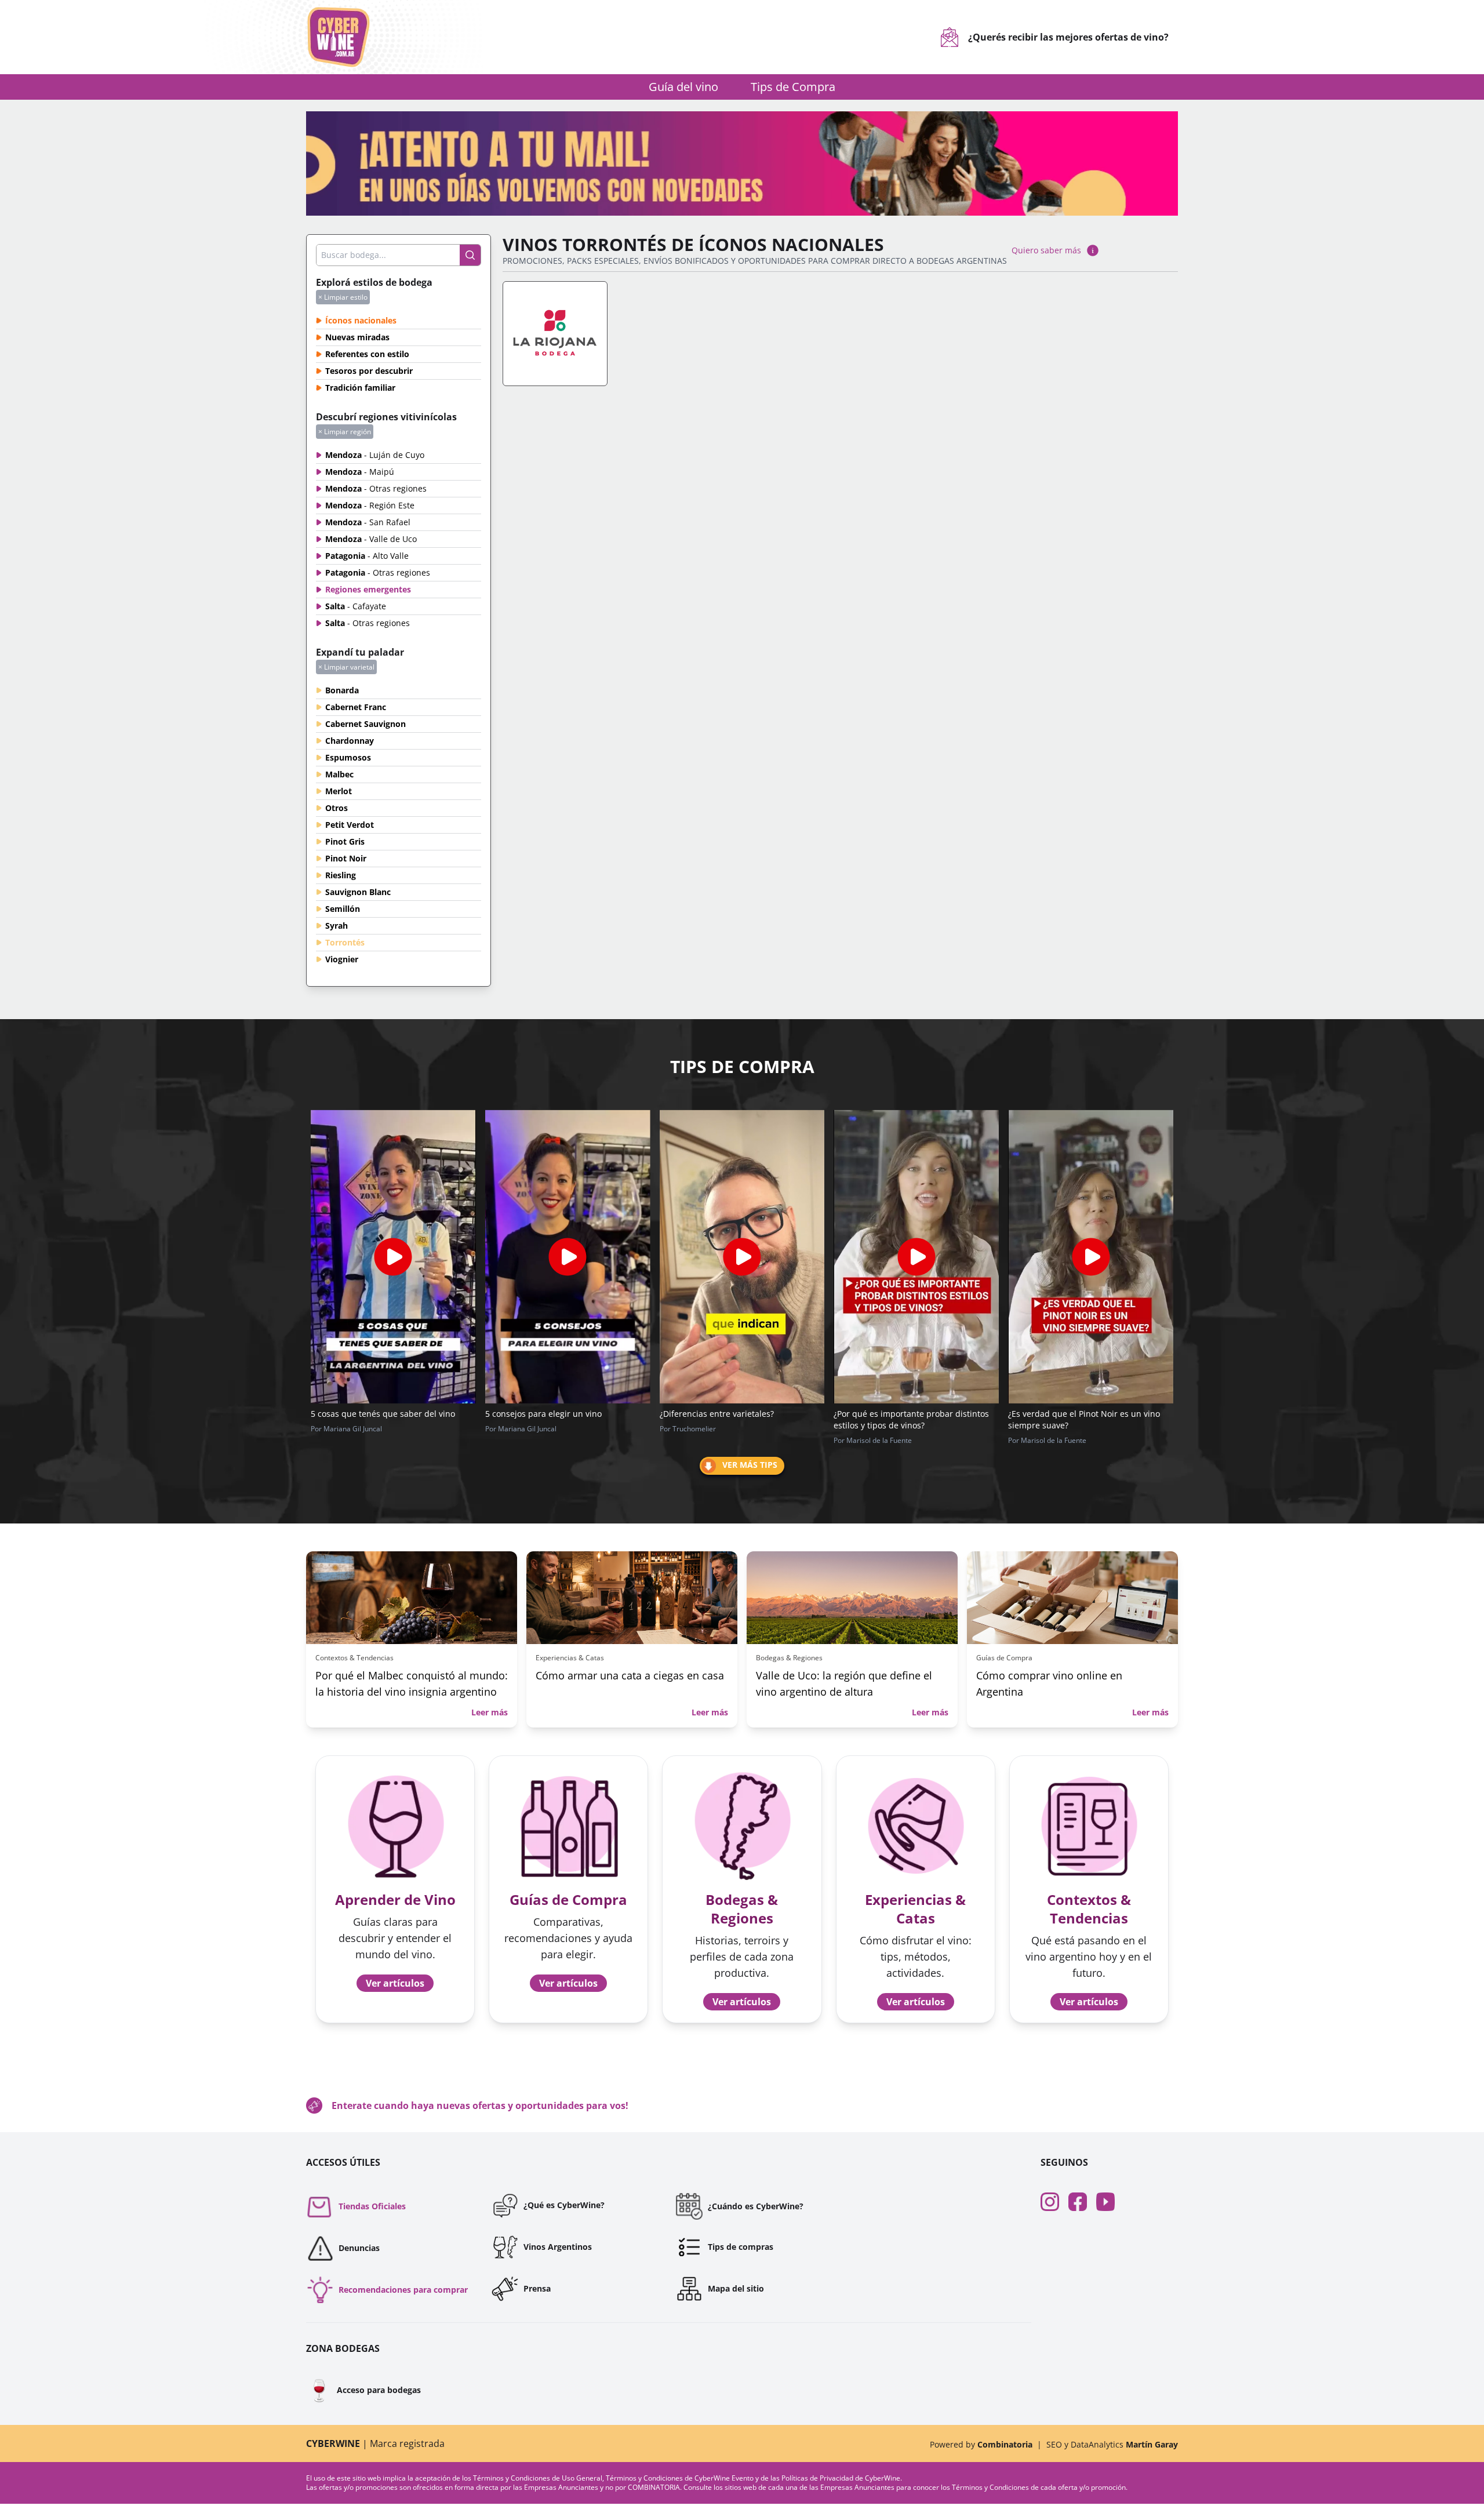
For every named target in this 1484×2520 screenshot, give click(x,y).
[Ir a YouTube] (1110, 2202)
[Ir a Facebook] (1082, 2202)
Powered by (981, 2444)
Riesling (341, 875)
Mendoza (375, 455)
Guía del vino (683, 87)
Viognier (342, 959)
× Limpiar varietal (346, 667)
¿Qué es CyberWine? (564, 2205)
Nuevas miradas (357, 337)
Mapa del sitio (736, 2288)
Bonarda (342, 690)
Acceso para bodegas (363, 2390)
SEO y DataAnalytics (1112, 2444)
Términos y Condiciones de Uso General (538, 2478)
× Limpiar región (345, 432)
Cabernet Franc (356, 707)
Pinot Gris (345, 841)
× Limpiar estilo (343, 297)
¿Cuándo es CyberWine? (756, 2206)
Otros (337, 808)
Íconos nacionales (361, 320)
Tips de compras (741, 2247)
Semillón (343, 909)
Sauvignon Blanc (358, 892)
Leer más (490, 1712)
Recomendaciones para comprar (403, 2290)
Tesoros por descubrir (369, 371)
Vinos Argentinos (558, 2247)
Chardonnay (350, 741)
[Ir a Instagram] (1054, 2202)
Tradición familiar (360, 388)
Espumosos (348, 757)
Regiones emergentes (368, 589)
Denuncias (359, 2248)
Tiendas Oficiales (372, 2206)
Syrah (337, 926)
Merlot (339, 791)
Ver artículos (395, 1983)
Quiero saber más (1046, 250)
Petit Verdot (350, 825)
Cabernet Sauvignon (365, 724)
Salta (356, 606)
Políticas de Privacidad (817, 2478)
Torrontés (345, 942)
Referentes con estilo (367, 354)
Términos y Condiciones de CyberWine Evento (681, 2478)
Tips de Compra (793, 87)
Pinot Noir (346, 858)
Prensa (537, 2288)
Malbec (339, 774)
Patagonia (367, 556)
